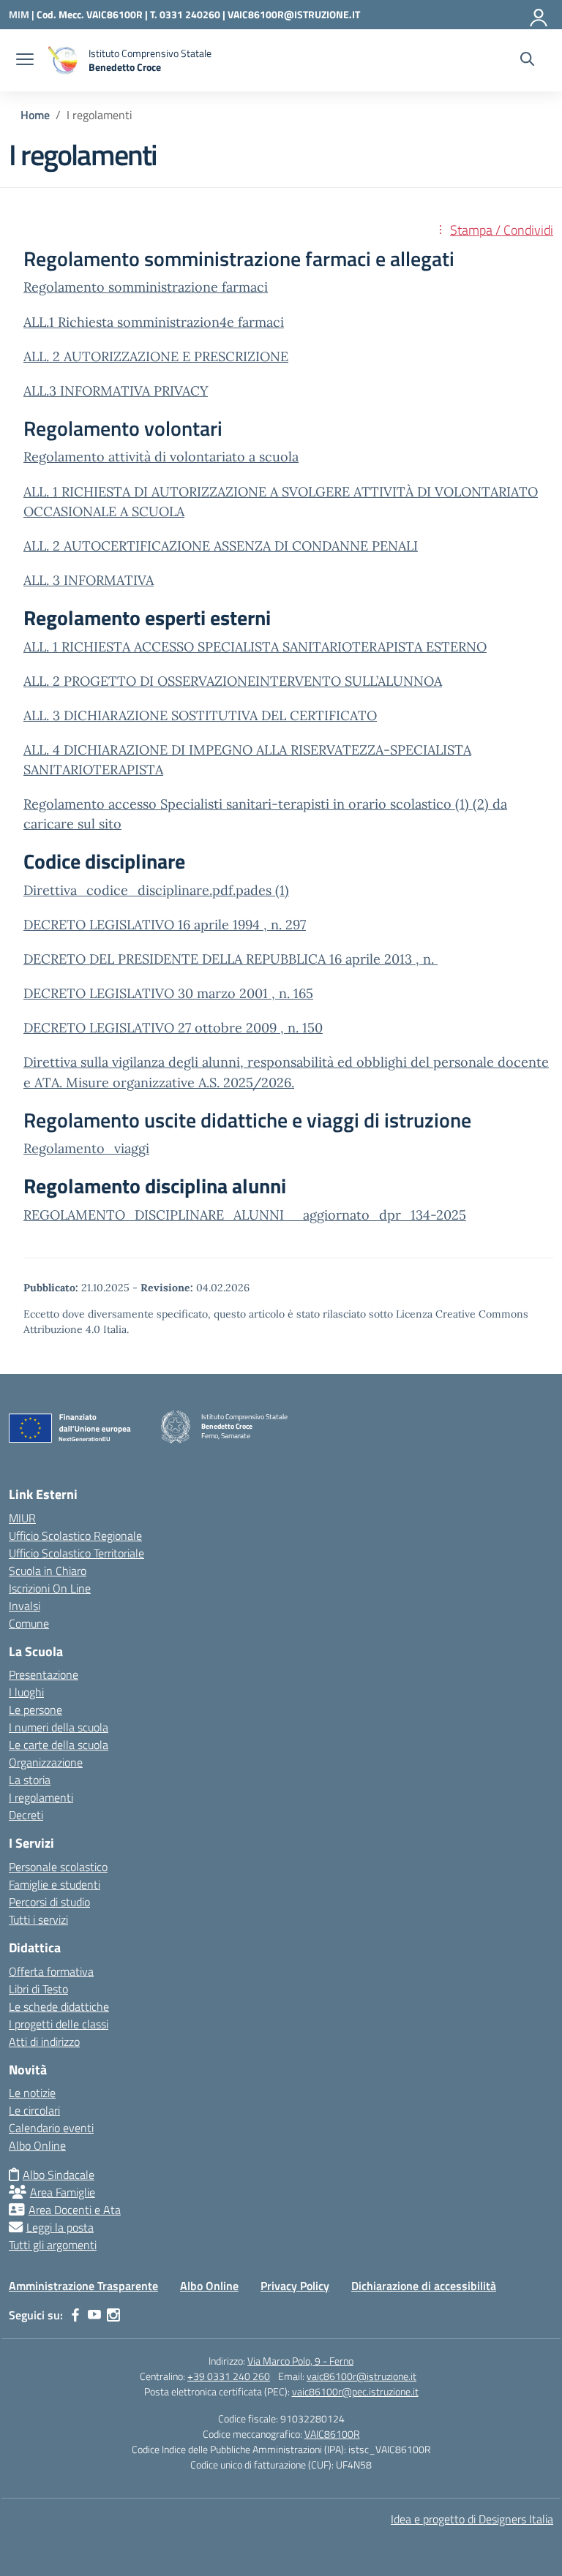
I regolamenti (41, 1797)
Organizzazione (46, 1762)
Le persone (35, 1710)
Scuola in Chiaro (48, 1571)
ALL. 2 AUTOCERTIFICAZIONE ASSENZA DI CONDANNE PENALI (221, 546)
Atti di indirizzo (44, 2041)
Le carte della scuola (59, 1745)
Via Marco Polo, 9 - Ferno (300, 2361)
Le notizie (32, 2093)
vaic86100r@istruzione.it (361, 2376)
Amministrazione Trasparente (83, 2286)
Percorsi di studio (49, 1902)
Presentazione (44, 1674)
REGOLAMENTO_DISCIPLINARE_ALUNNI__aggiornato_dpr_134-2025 (245, 1215)
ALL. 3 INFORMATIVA (89, 580)
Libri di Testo (38, 1989)
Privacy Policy (295, 2286)
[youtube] (94, 2315)
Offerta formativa (51, 1971)
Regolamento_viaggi (86, 1148)
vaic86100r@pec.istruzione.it (355, 2391)
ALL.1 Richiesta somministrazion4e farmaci (154, 322)
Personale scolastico (58, 1867)
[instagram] (113, 2315)
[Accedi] (539, 15)
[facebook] (75, 2315)
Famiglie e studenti (55, 1884)
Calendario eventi (51, 2128)
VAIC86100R (332, 2434)
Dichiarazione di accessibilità (424, 2286)
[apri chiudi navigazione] (25, 61)
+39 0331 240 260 (229, 2376)
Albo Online (37, 2145)
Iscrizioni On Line (50, 1588)
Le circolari (34, 2110)
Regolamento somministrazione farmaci (146, 287)
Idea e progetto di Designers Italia (472, 2519)
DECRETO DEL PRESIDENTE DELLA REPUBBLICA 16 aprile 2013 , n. (231, 959)
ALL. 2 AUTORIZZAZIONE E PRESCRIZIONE (156, 356)
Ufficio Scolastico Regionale (75, 1536)
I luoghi (26, 1692)
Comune (29, 1623)
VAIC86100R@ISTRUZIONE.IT (294, 14)
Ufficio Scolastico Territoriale (76, 1553)
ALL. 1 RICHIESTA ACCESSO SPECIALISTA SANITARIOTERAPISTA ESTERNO (255, 647)
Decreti (26, 1815)
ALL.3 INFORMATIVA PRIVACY (116, 391)
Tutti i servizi (38, 1919)
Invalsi (25, 1606)
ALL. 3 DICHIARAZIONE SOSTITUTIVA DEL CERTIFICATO (200, 715)
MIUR (22, 1518)
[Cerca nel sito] (527, 61)
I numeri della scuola (59, 1727)
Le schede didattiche (59, 2006)
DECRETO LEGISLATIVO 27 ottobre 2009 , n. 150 (173, 1028)
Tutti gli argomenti (53, 2245)
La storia (30, 1780)
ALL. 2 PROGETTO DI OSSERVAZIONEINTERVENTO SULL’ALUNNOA (233, 681)
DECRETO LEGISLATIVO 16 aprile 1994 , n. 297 (165, 925)
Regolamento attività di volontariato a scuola (161, 457)
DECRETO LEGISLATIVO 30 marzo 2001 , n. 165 (168, 993)
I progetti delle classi (59, 2024)
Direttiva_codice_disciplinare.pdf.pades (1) (156, 890)
